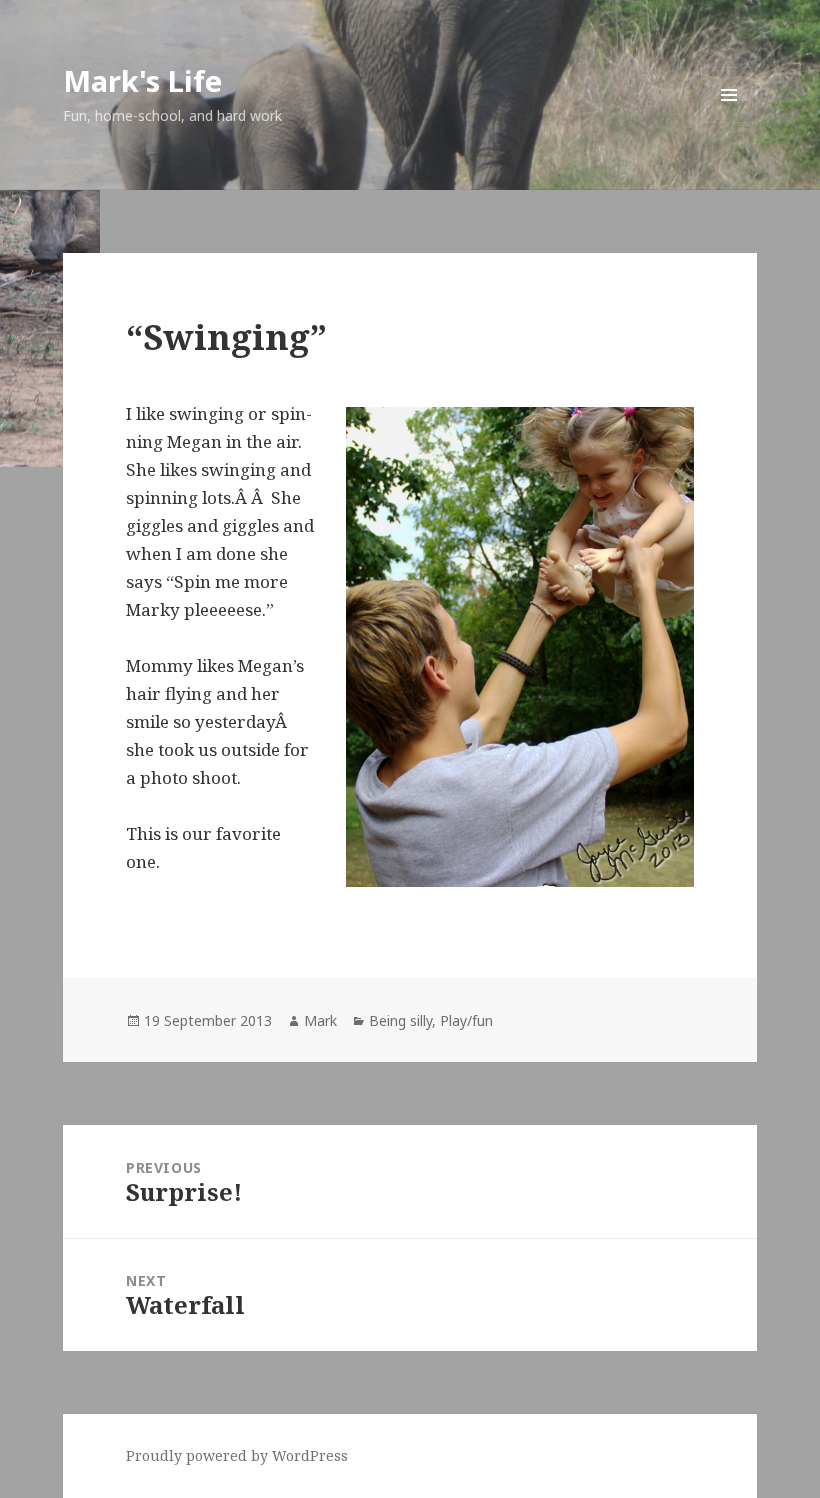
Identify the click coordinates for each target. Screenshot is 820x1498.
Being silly (400, 1020)
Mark (320, 1020)
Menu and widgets (729, 122)
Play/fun (466, 1020)
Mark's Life (142, 80)
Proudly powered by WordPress (237, 1455)
